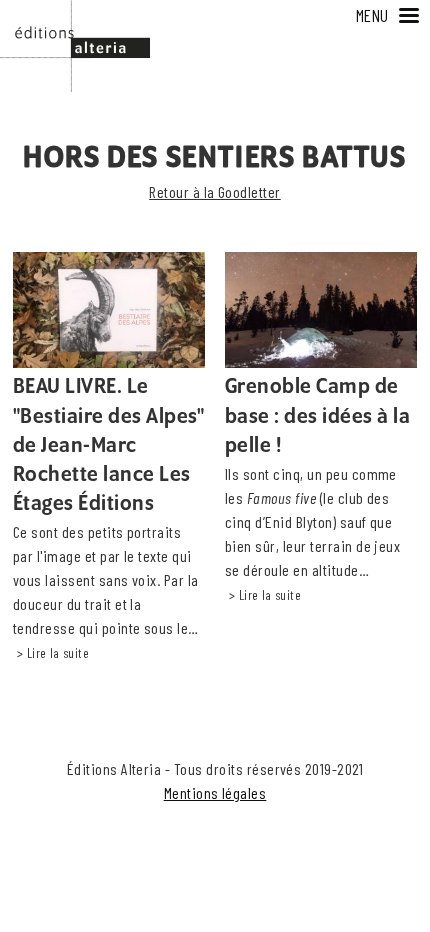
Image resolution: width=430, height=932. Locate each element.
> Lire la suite (53, 653)
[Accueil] (75, 11)
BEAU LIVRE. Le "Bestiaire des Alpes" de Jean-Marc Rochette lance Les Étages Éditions (109, 445)
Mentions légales (215, 792)
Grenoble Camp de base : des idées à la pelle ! (317, 416)
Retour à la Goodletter (215, 191)
